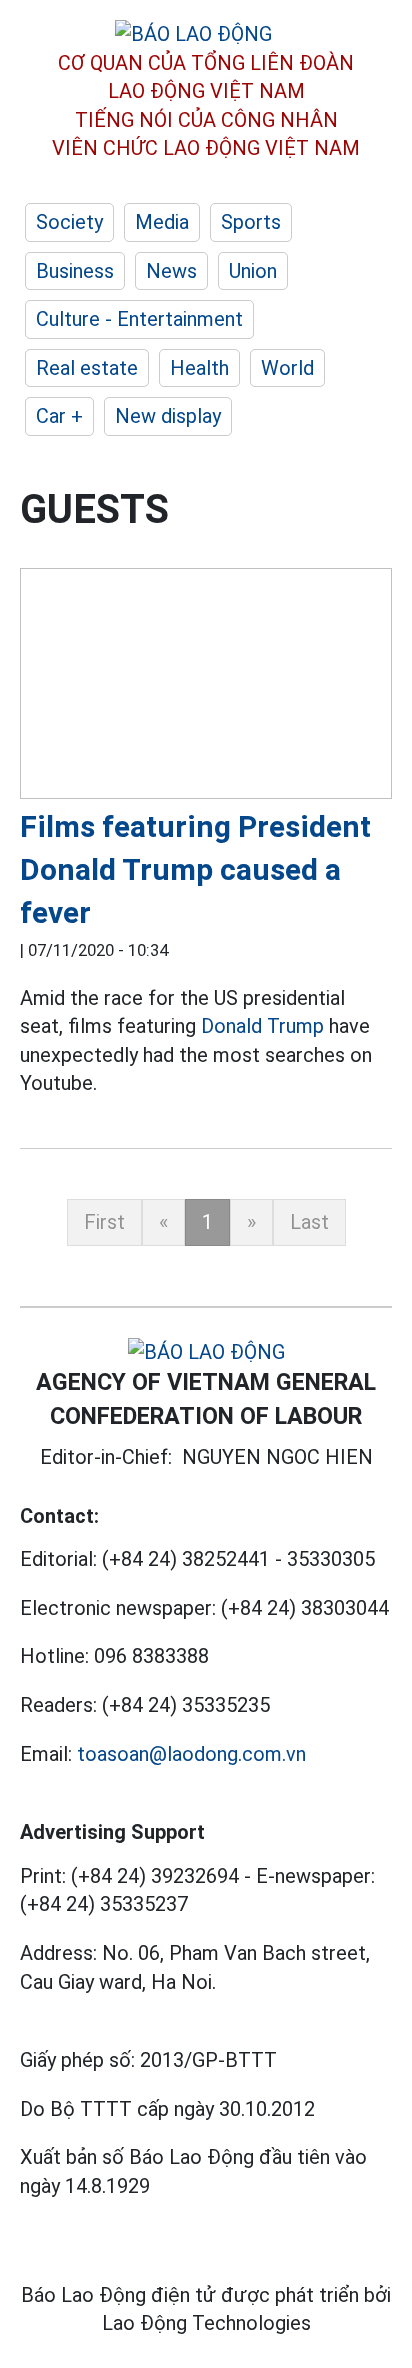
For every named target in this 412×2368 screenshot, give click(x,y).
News (171, 271)
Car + (59, 416)
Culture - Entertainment (139, 319)
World (287, 368)
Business (75, 271)
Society (69, 222)
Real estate (87, 368)
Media (162, 222)
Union (253, 271)
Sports (251, 222)
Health (199, 368)
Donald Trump (262, 1026)
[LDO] (206, 687)
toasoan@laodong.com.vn (191, 1754)
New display (168, 416)
